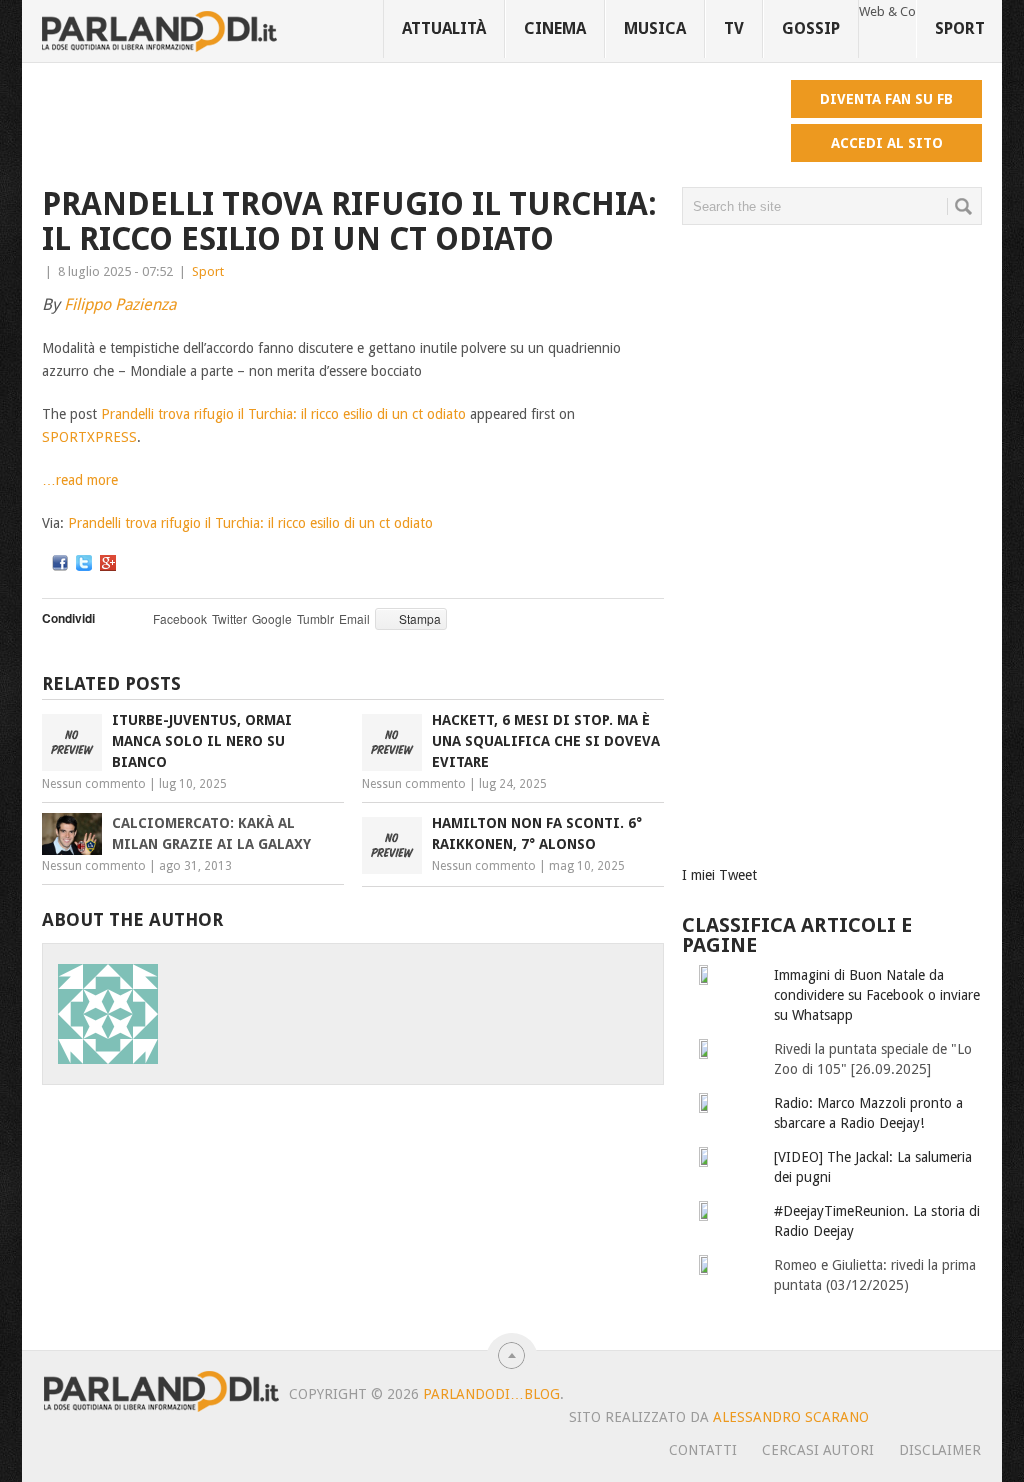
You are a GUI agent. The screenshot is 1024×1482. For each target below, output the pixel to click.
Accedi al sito (887, 143)
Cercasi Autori (818, 1450)
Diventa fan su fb (886, 99)
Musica (655, 28)
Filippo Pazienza (120, 304)
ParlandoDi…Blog (491, 1394)
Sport (960, 28)
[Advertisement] (406, 125)
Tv (734, 28)
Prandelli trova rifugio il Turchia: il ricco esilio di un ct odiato (283, 414)
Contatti (703, 1450)
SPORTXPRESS (89, 437)
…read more (80, 480)
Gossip (811, 28)
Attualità (444, 28)
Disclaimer (940, 1450)
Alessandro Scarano (791, 1417)
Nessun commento (94, 784)
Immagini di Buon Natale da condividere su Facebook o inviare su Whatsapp (877, 995)
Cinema (555, 28)
